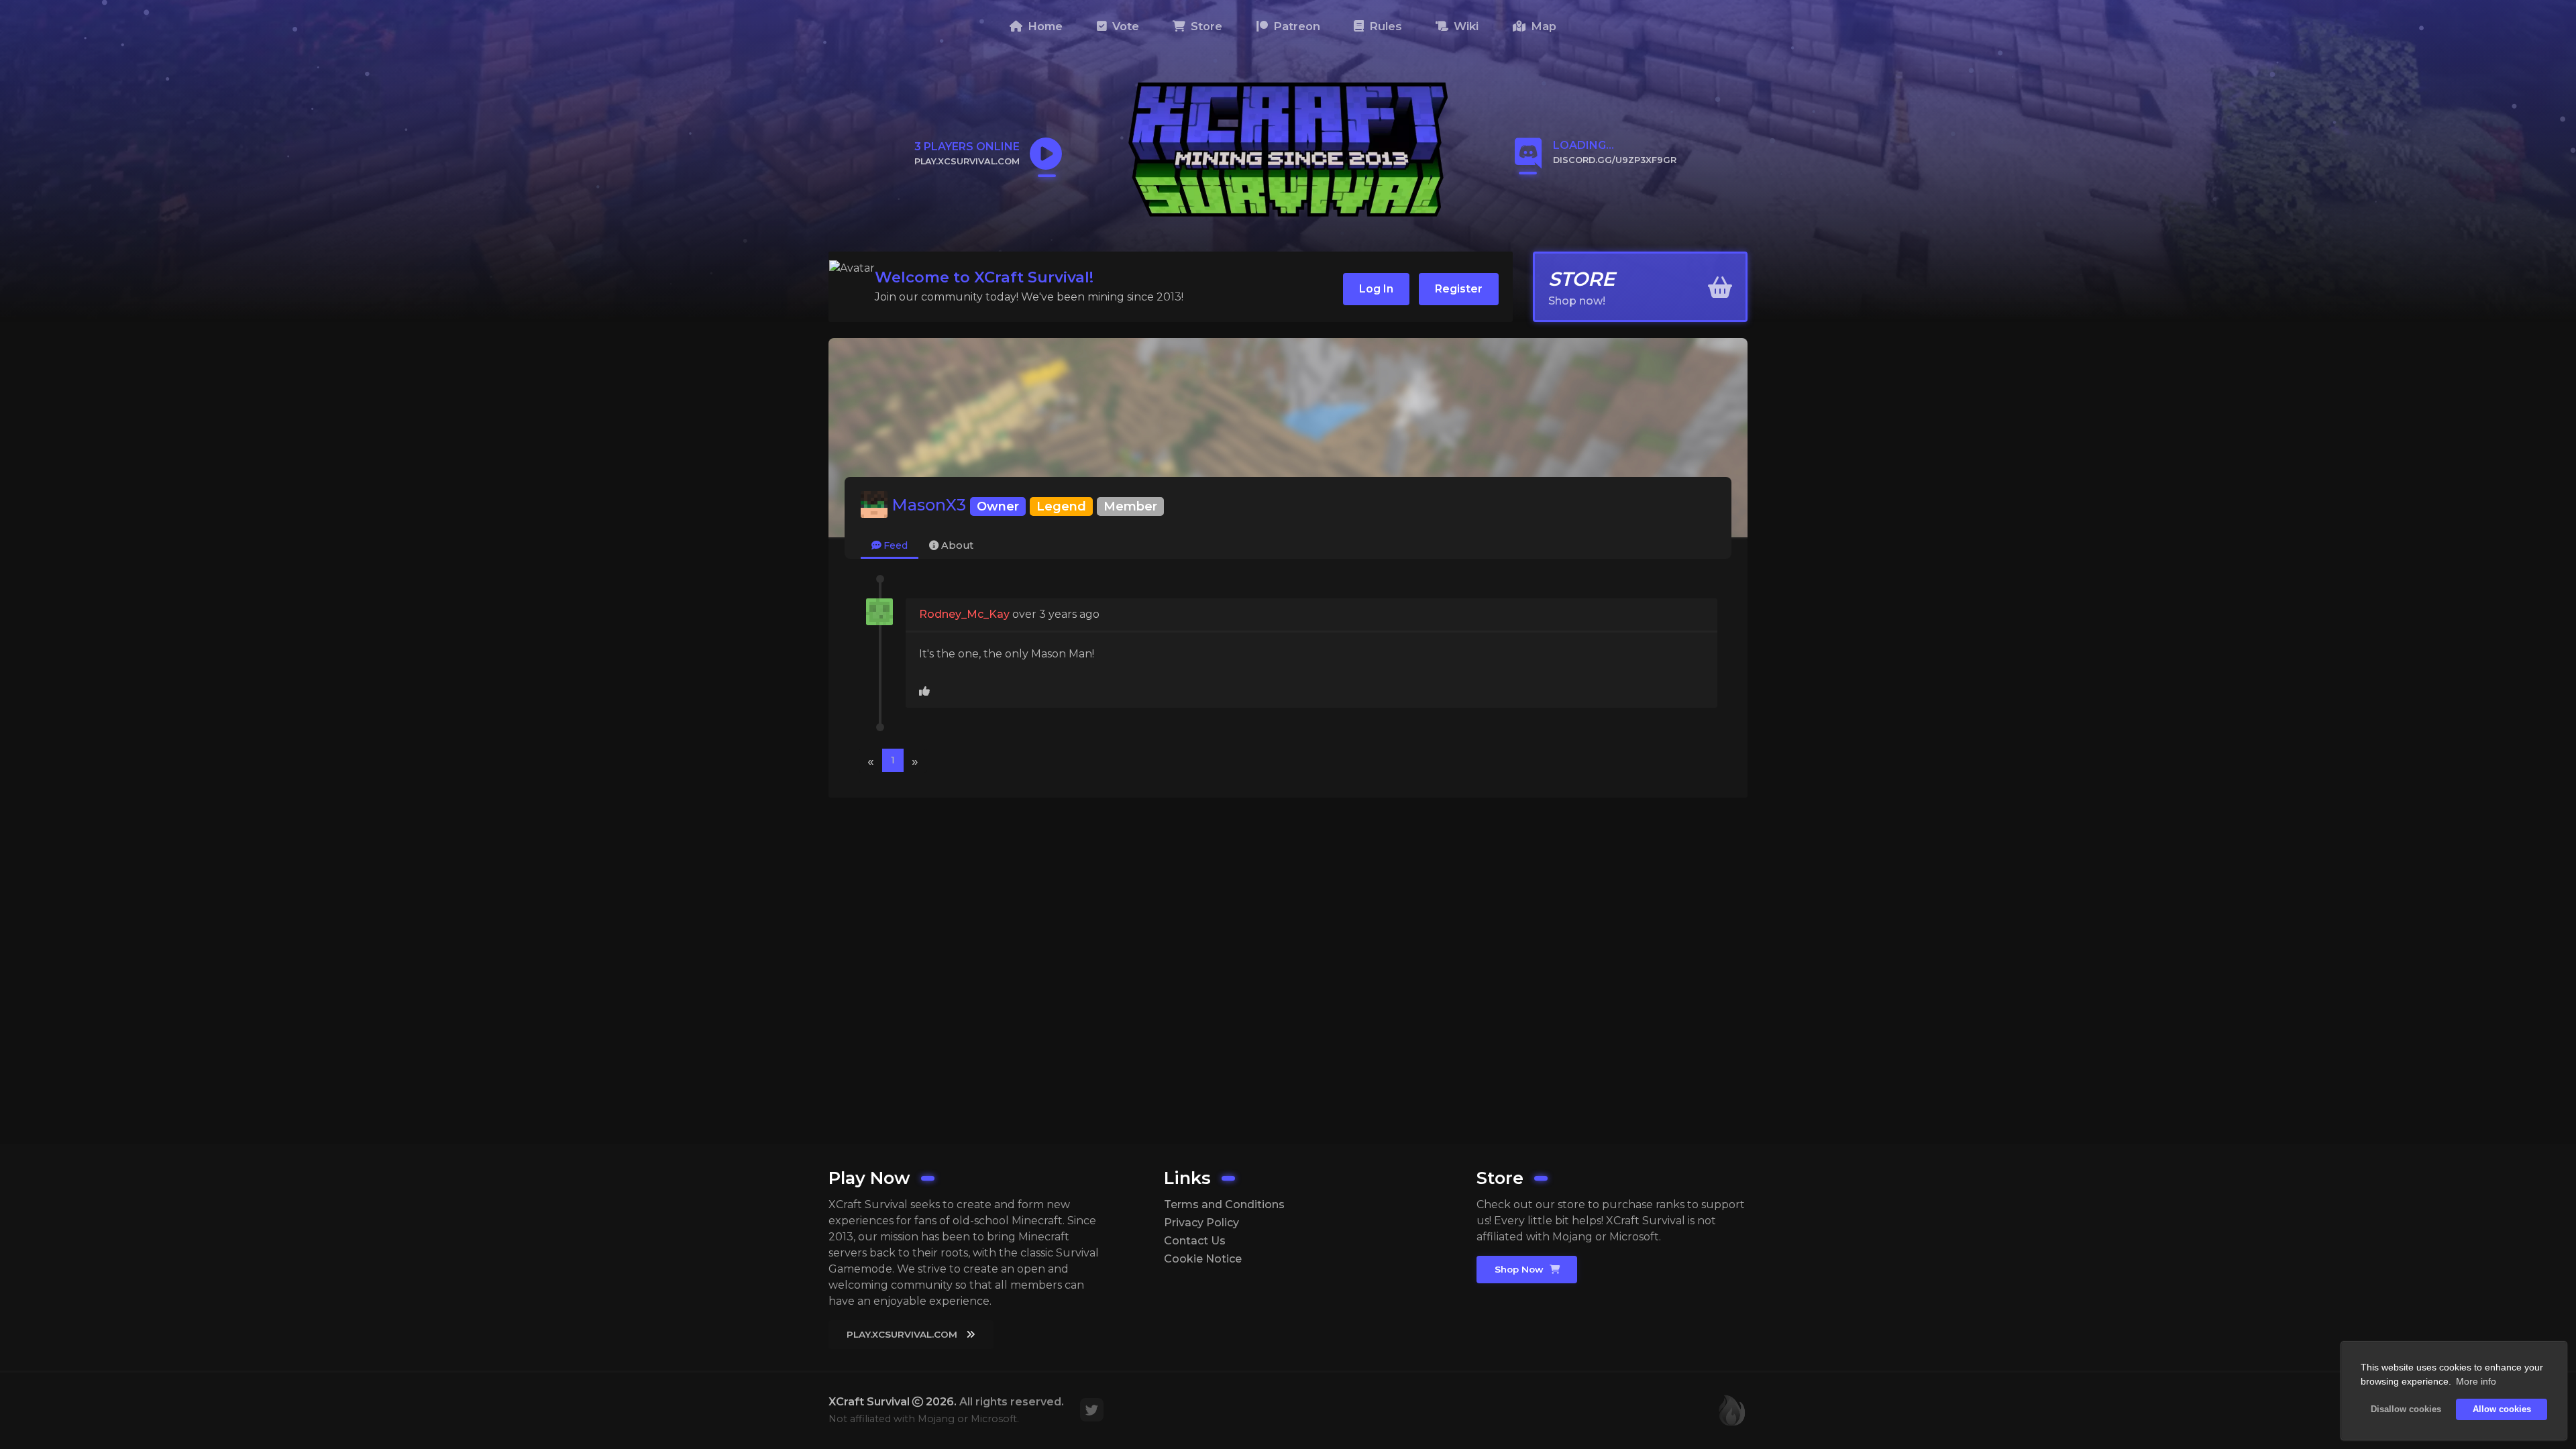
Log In (1376, 289)
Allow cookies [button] (2502, 1409)
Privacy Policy (1201, 1223)
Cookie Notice (1203, 1259)
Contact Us (1195, 1241)
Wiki (1464, 26)
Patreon (1295, 26)
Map (1542, 26)
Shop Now (1520, 1269)
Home (1043, 26)
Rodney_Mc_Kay (964, 614)
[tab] (890, 546)
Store (1205, 26)
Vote (1124, 26)
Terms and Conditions (1224, 1204)
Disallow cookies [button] (2406, 1409)
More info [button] (2476, 1381)
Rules (1384, 26)
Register (1459, 289)
